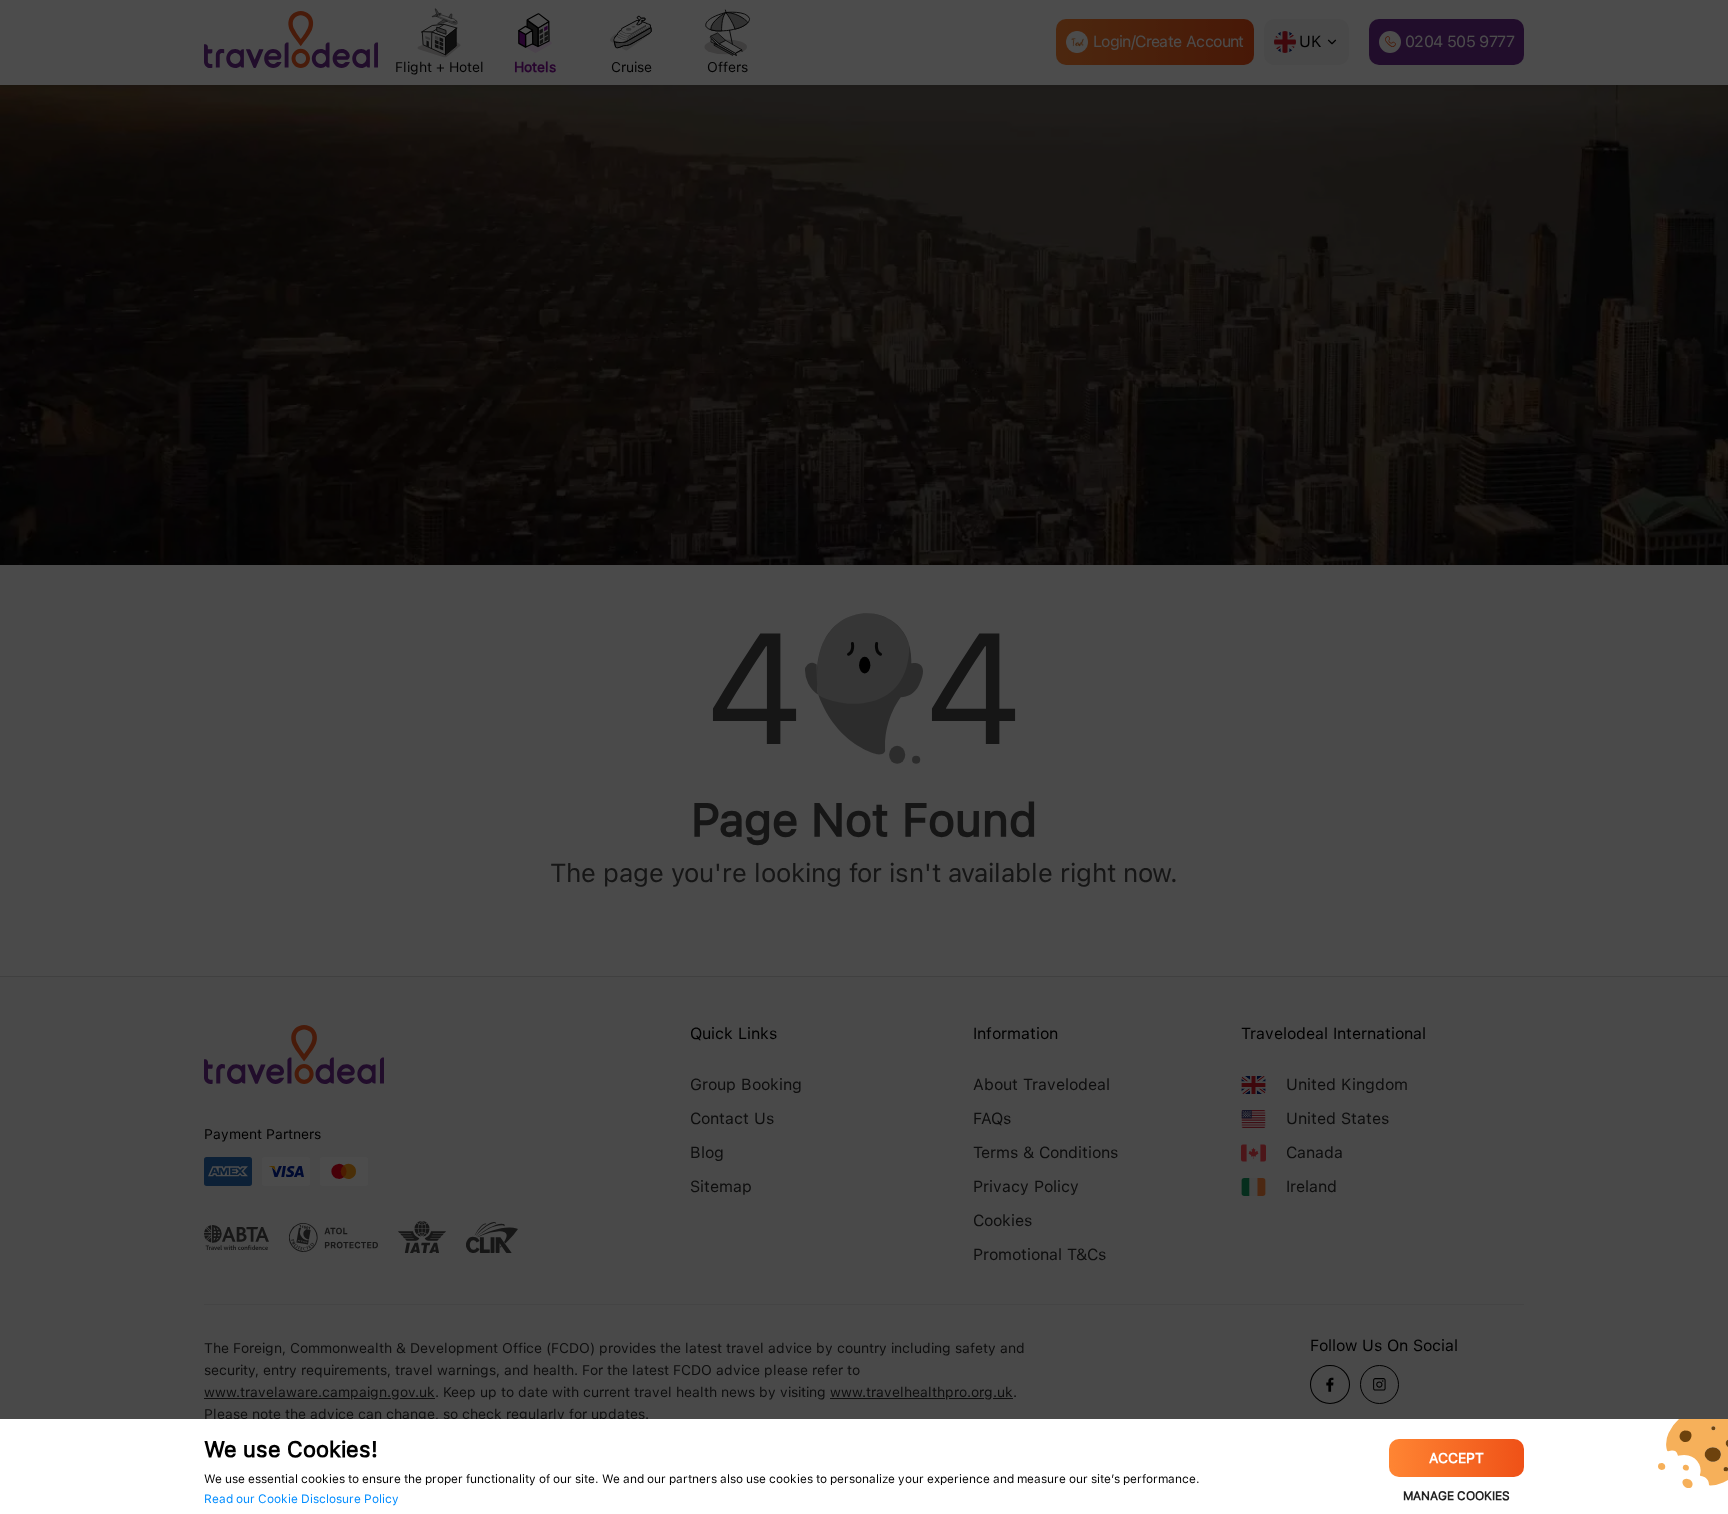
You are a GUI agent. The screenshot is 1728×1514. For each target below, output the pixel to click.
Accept (1456, 1458)
